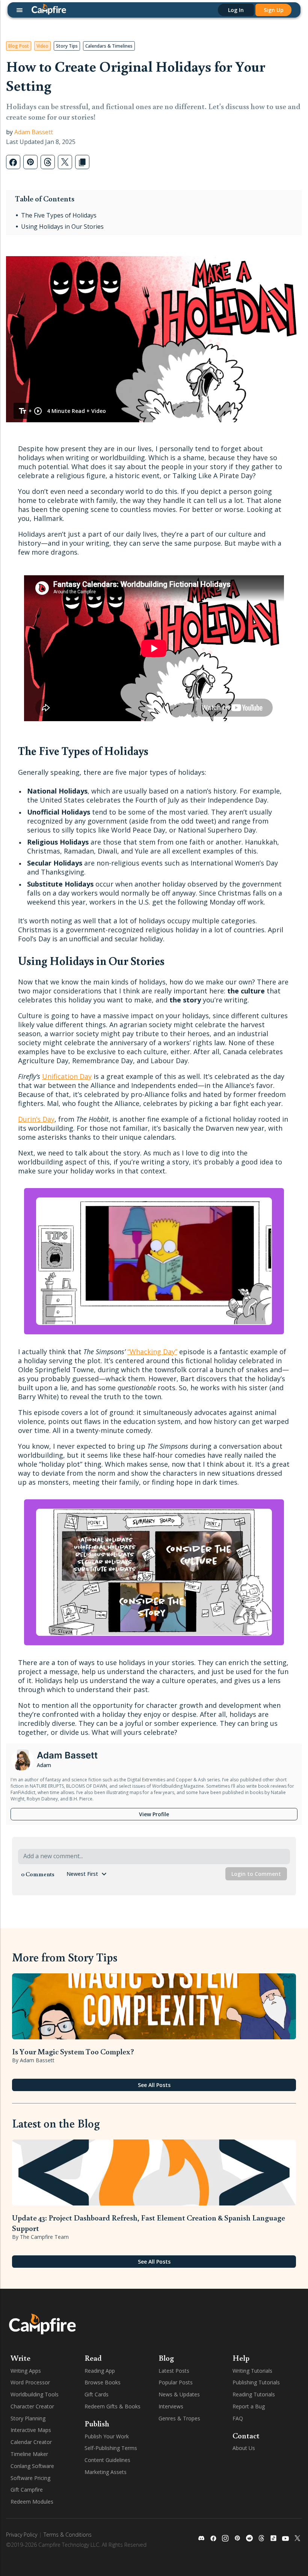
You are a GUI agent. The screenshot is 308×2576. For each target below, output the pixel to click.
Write (20, 2358)
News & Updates (179, 2394)
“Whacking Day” (152, 1352)
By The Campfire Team (40, 2237)
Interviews (171, 2406)
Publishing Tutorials (256, 2382)
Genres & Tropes (179, 2418)
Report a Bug (249, 2406)
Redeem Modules (32, 2502)
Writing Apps (26, 2371)
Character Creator (32, 2406)
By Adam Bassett (33, 2060)
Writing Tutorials (252, 2371)
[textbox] (155, 1857)
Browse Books (103, 2382)
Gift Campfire (27, 2490)
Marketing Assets (106, 2472)
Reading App (100, 2371)
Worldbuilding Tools (35, 2394)
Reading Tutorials (254, 2394)
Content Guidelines (107, 2460)
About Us (244, 2448)
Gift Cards (97, 2394)
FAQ (238, 2418)
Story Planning (28, 2418)
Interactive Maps (31, 2430)
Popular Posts (176, 2382)
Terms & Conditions (68, 2535)
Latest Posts (174, 2371)
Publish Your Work (107, 2436)
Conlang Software (32, 2466)
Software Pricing (30, 2478)
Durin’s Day (36, 1119)
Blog (166, 2358)
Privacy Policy (22, 2535)
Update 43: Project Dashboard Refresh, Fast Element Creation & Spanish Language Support (149, 2223)
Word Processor (30, 2382)
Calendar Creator (31, 2442)
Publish (97, 2423)
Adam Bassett (34, 132)
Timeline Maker (29, 2454)
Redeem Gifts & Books (112, 2406)
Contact (246, 2435)
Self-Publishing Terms (111, 2448)
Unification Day (67, 1076)
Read (93, 2358)
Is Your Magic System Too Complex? (73, 2051)
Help (241, 2358)
